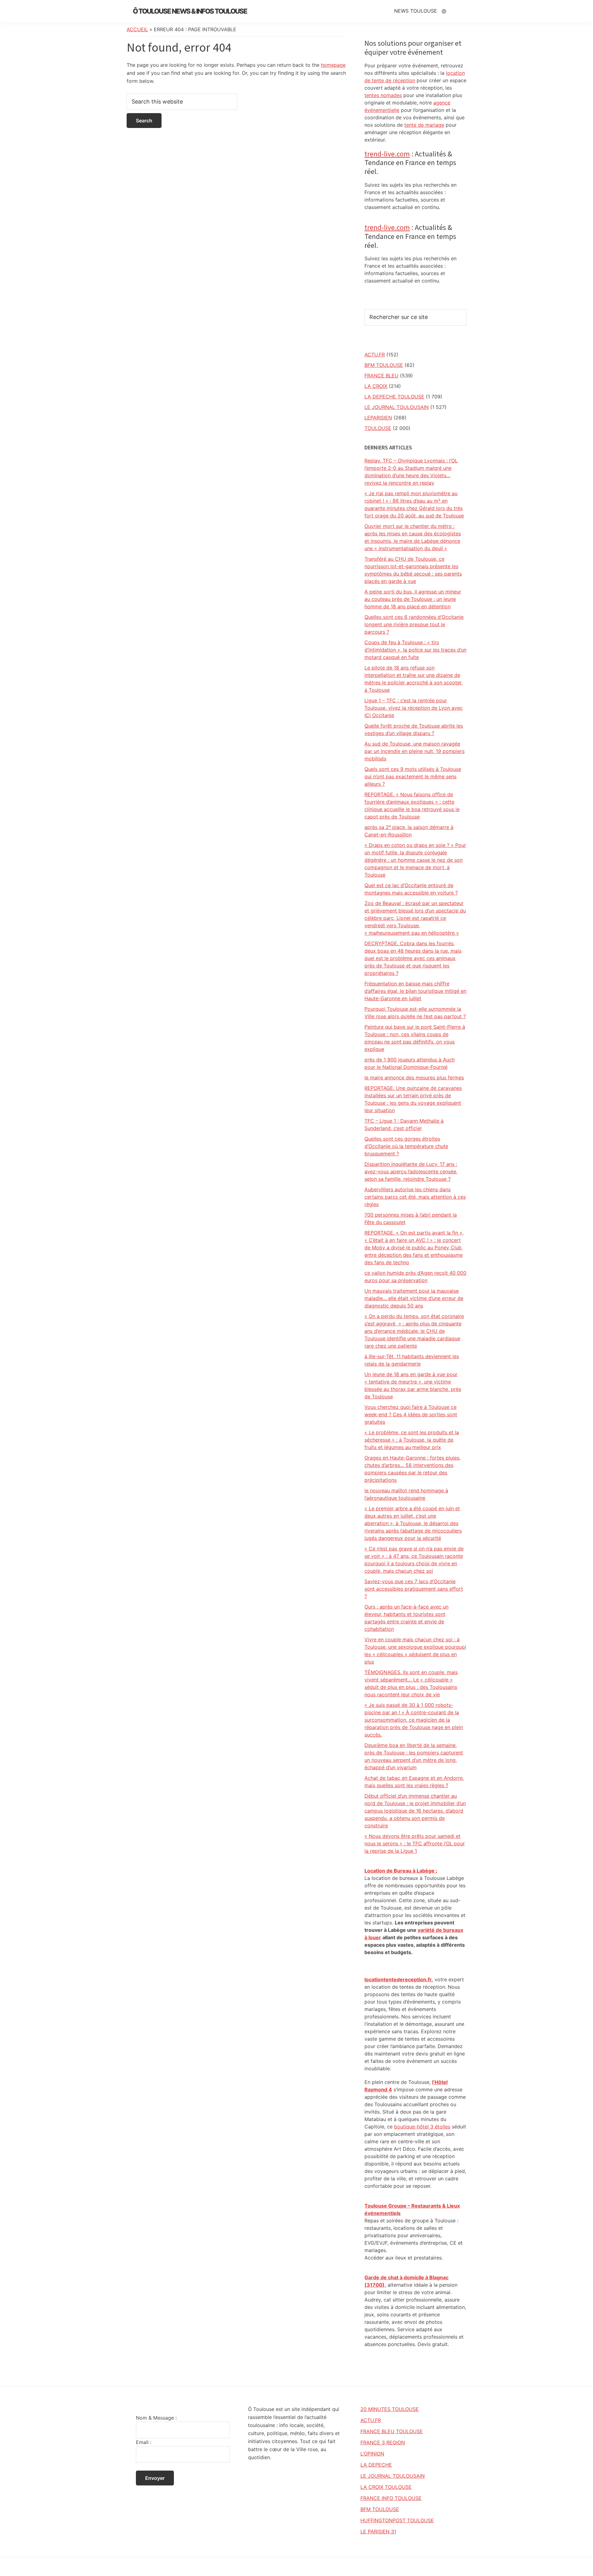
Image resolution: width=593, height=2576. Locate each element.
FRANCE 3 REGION (383, 2442)
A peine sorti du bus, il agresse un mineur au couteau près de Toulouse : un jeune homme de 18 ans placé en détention (413, 599)
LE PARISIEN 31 (378, 2531)
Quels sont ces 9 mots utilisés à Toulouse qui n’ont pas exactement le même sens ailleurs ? (413, 776)
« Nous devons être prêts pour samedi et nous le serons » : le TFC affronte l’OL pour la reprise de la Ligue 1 (415, 1843)
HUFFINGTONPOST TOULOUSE (397, 2520)
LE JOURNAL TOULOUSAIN (397, 407)
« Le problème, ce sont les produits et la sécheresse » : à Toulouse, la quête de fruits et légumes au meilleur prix (412, 1440)
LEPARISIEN (378, 418)
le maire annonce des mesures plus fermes (414, 1078)
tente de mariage (424, 125)
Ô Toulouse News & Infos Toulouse (190, 11)
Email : (144, 2442)
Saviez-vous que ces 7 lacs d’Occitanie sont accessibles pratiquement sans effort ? (414, 1589)
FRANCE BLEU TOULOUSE (392, 2431)
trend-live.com (387, 154)
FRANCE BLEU (381, 376)
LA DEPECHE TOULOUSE (394, 397)
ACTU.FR (375, 355)
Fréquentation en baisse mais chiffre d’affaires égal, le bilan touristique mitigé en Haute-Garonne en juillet (415, 991)
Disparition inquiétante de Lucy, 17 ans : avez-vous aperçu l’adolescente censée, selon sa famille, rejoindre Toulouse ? (411, 1171)
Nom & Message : (156, 2418)
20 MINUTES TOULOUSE (390, 2409)
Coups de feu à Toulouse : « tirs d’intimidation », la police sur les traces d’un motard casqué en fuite (415, 650)
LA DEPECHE (376, 2465)
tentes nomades (383, 95)
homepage (333, 65)
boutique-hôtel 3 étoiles (422, 2127)
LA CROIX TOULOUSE (386, 2487)
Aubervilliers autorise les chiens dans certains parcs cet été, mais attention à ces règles (415, 1197)
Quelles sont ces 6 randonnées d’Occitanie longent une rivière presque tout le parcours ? (414, 624)
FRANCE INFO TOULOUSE (391, 2498)
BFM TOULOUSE (384, 365)
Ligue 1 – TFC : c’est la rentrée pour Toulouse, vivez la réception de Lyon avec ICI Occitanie (414, 708)
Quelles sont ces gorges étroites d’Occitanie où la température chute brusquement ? (406, 1146)
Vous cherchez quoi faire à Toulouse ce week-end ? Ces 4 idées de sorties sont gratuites (411, 1414)
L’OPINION (372, 2454)
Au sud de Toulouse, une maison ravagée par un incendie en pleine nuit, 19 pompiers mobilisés (414, 751)
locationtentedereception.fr (398, 1979)
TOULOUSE (378, 428)
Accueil (137, 29)
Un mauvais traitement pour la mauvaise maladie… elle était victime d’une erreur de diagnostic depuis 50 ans (414, 1298)
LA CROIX (376, 386)
